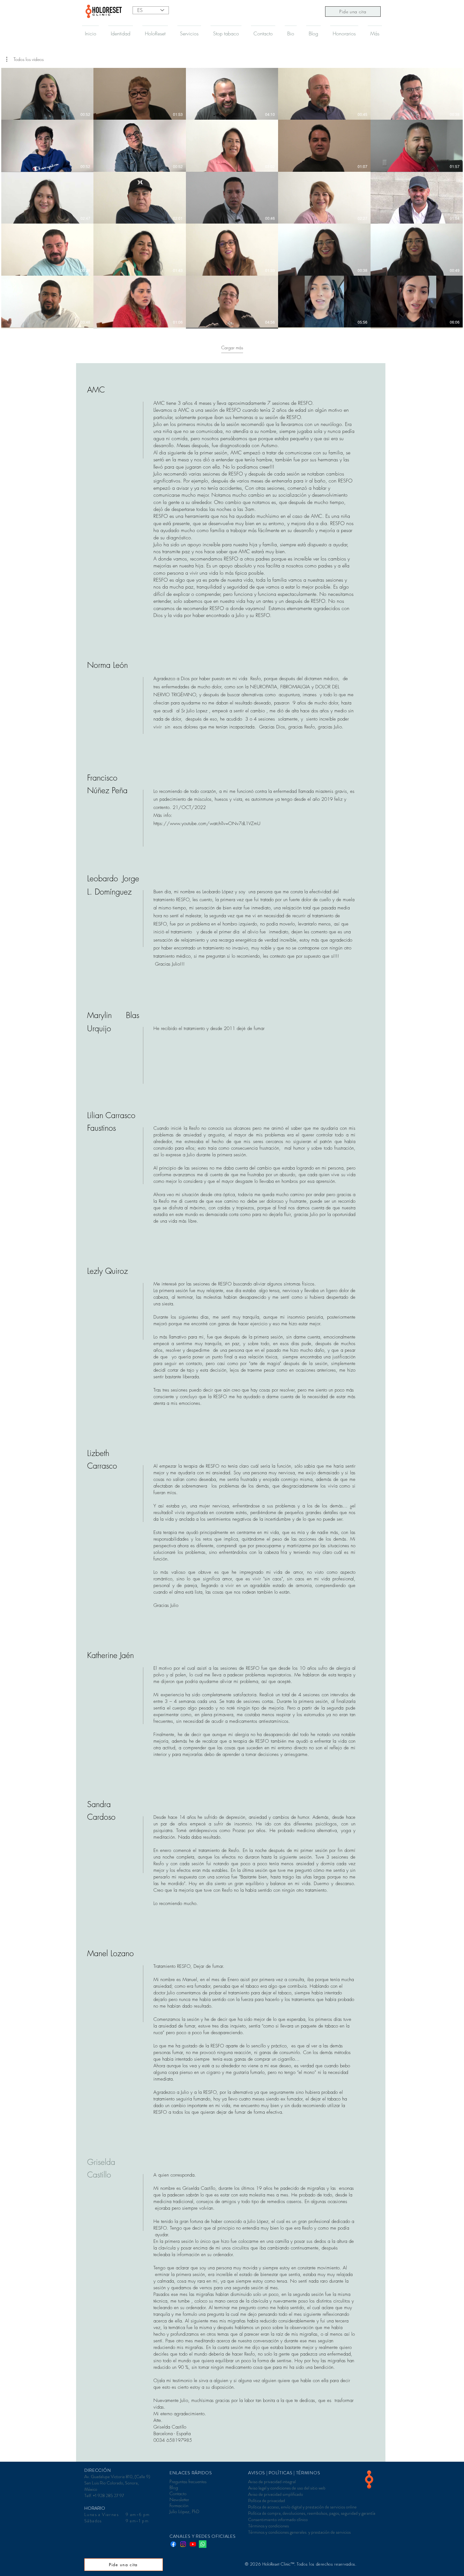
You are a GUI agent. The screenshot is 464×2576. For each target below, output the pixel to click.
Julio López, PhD (184, 2511)
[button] (25, 59)
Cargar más (232, 347)
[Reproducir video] (47, 94)
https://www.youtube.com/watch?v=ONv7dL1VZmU (207, 824)
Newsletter (179, 2499)
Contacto (178, 2493)
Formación (179, 2505)
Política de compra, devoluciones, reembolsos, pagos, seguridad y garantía (312, 2513)
